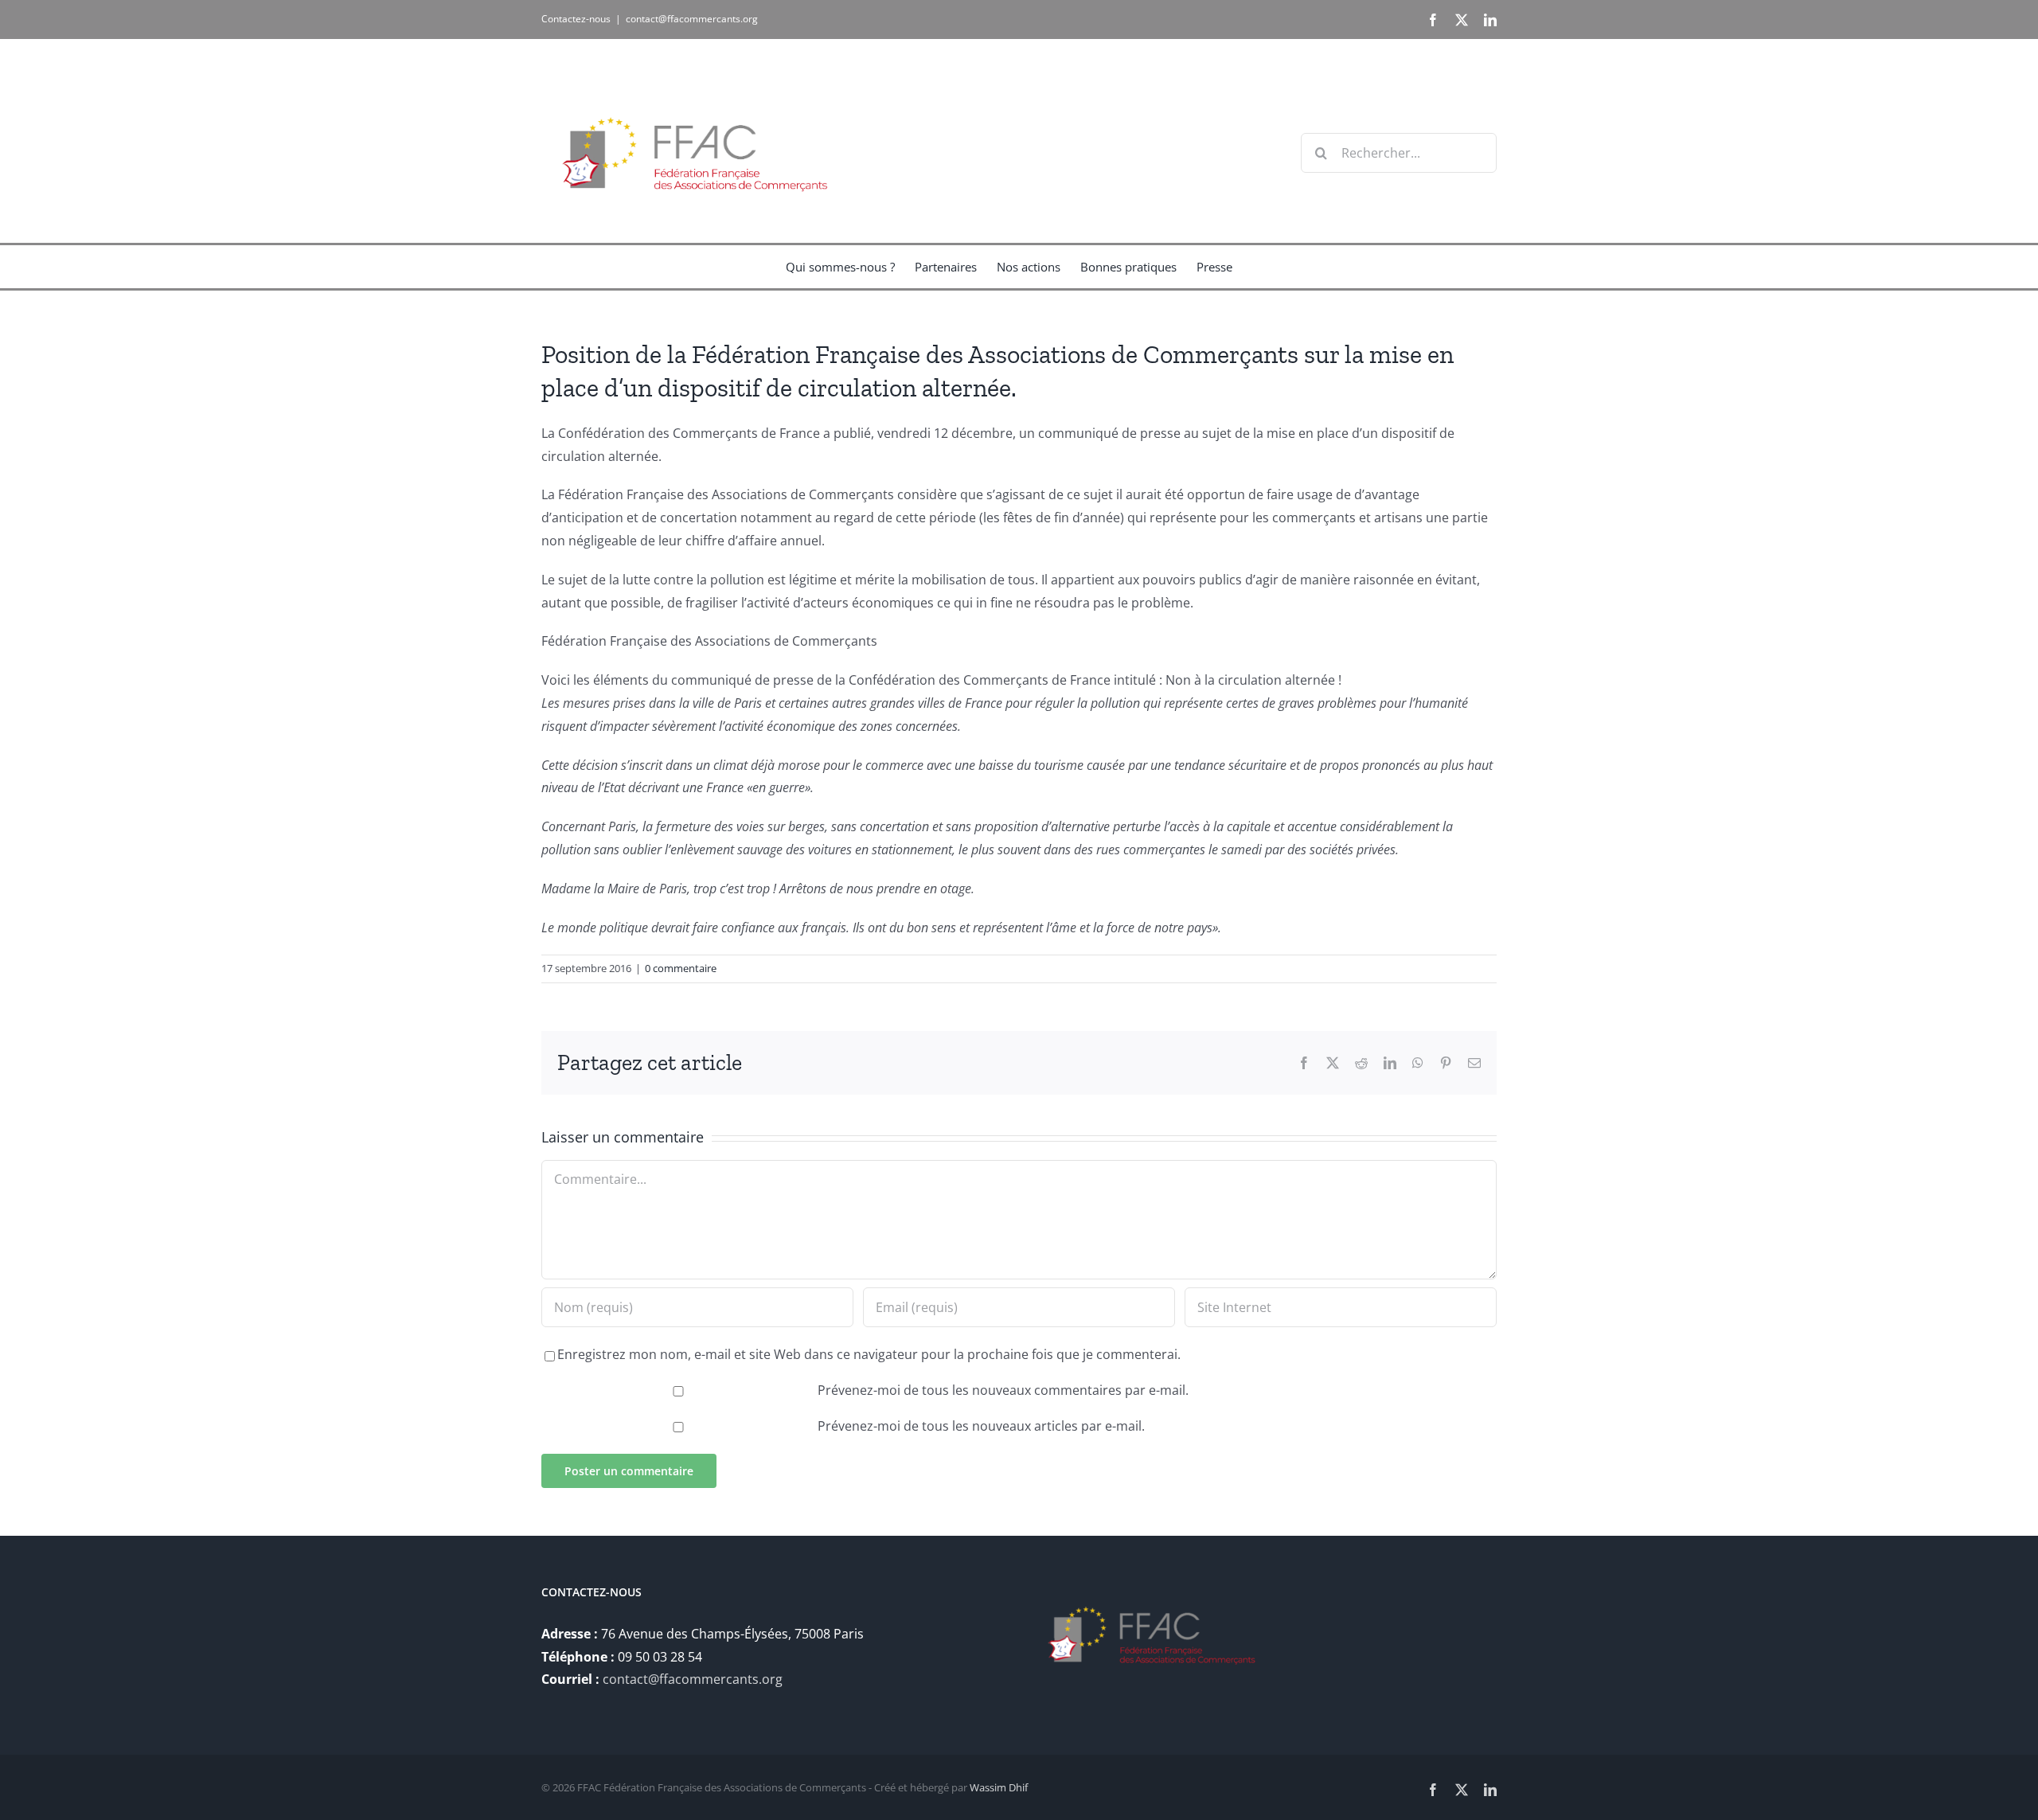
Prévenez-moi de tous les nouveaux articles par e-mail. (981, 1426)
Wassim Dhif (999, 1787)
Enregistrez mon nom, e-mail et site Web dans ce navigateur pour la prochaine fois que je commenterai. (869, 1354)
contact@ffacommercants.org (692, 19)
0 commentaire (681, 968)
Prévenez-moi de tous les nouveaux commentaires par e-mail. (1003, 1390)
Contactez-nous (576, 19)
